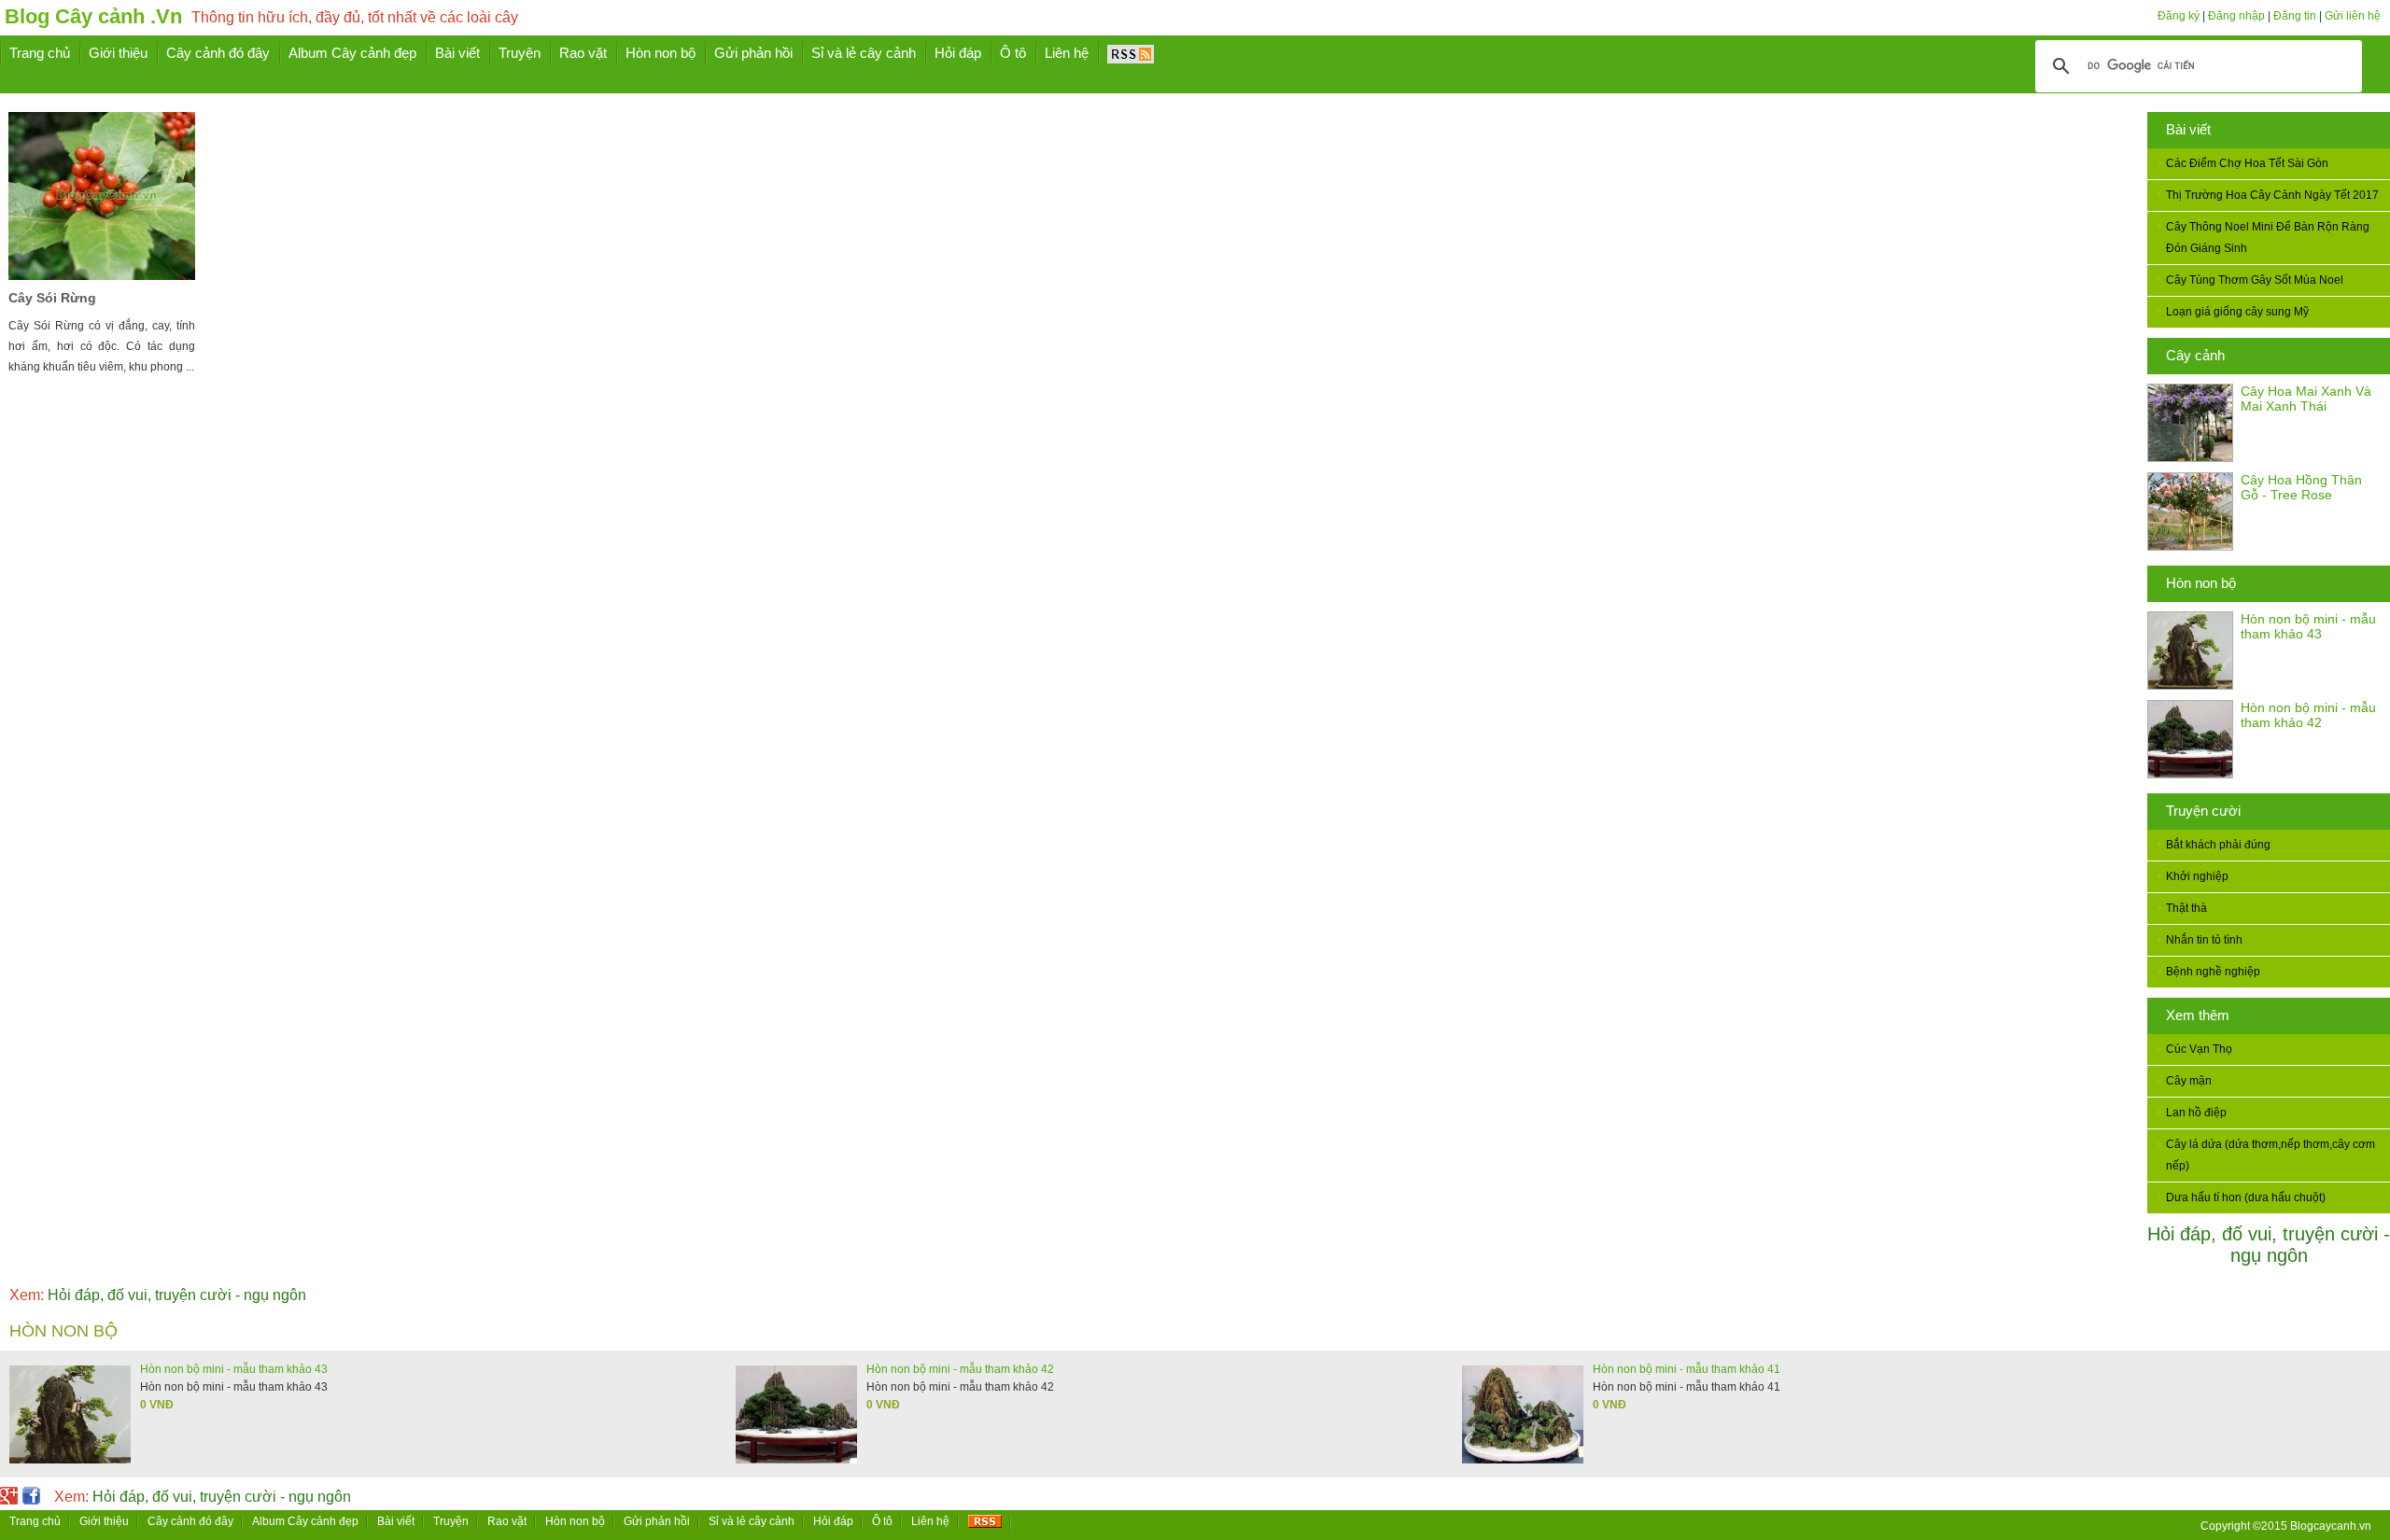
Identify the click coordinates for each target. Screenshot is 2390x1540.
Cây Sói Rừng (52, 298)
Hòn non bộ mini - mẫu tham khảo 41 (1687, 1369)
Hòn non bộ (2201, 583)
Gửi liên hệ (2353, 16)
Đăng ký (2179, 16)
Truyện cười (2203, 811)
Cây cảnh (2195, 355)
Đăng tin (2295, 16)
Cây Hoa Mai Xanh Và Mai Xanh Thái (2306, 399)
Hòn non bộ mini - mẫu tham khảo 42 (2308, 715)
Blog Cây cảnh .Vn (93, 16)
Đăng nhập (2236, 16)
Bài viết (2188, 129)
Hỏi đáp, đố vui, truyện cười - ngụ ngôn (2269, 1245)
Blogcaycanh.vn (2331, 1526)
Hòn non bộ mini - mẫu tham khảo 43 (2308, 626)
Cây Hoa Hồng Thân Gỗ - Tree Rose (2301, 487)
